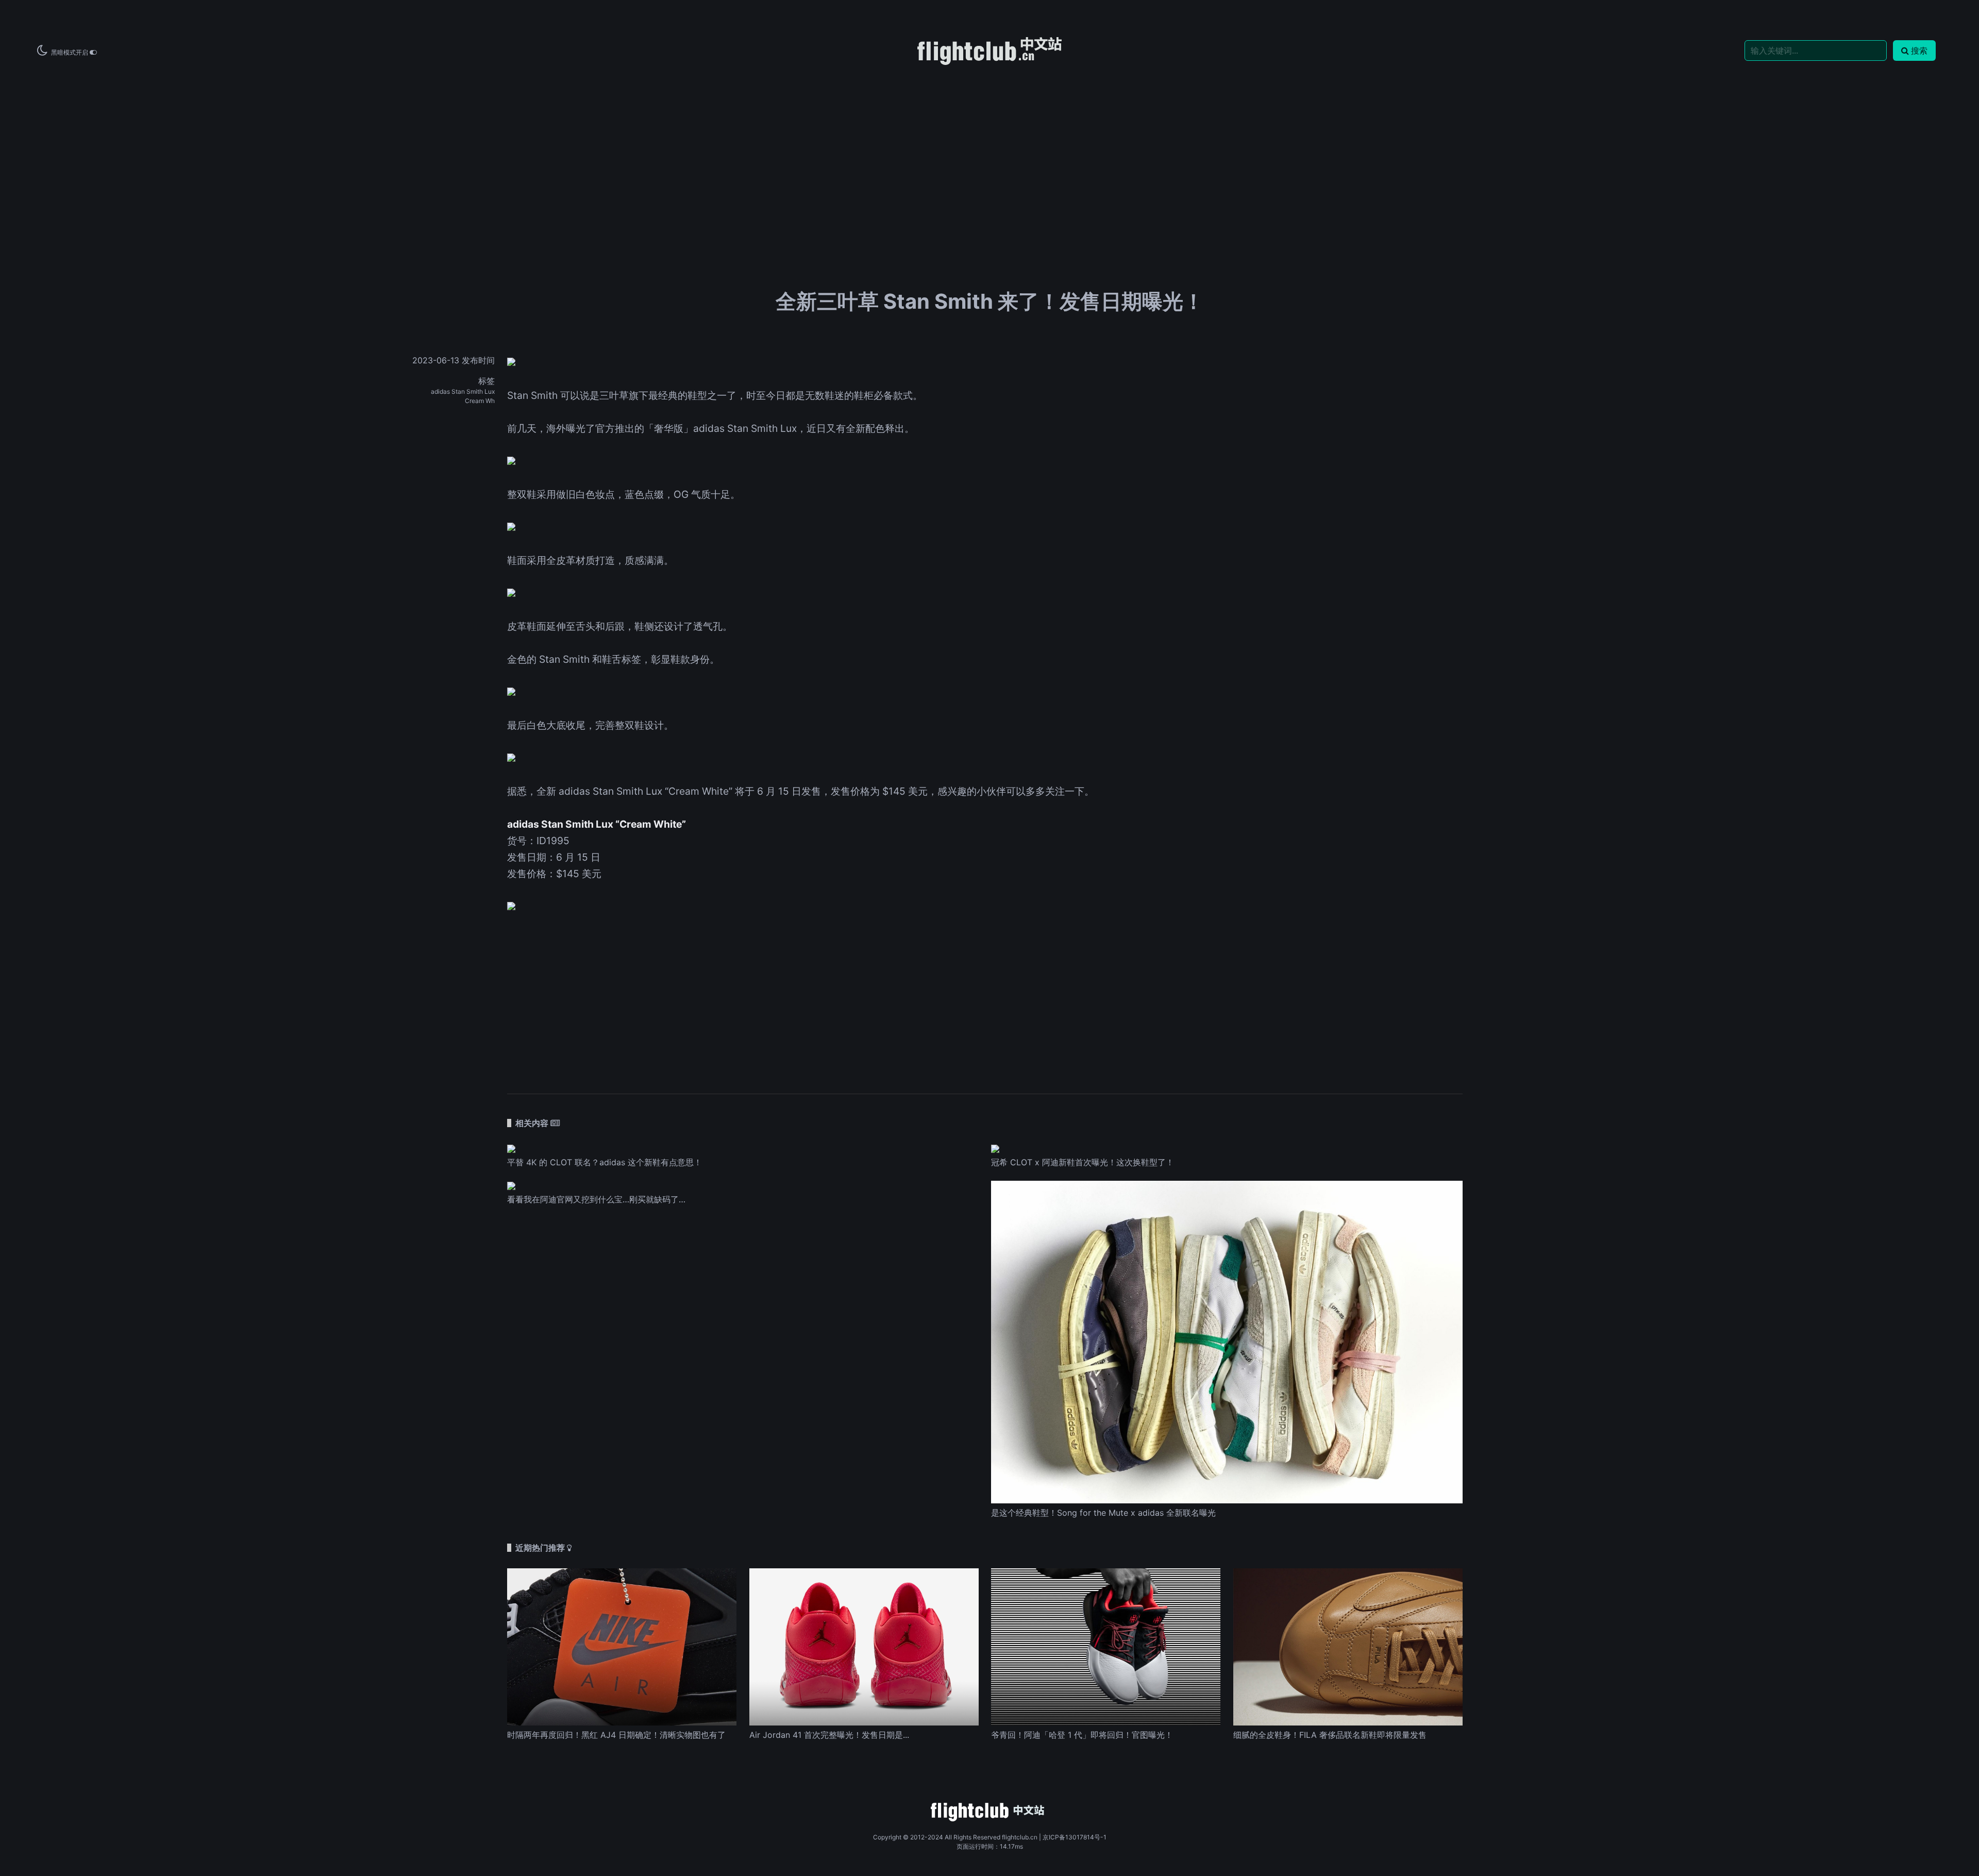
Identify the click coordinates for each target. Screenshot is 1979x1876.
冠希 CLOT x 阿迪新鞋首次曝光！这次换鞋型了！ (1083, 1162)
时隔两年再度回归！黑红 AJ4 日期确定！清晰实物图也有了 (616, 1735)
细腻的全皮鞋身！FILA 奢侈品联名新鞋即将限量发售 (1330, 1735)
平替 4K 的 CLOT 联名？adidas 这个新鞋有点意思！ (605, 1162)
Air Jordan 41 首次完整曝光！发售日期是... (829, 1735)
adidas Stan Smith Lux (463, 391)
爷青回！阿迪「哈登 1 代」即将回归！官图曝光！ (1082, 1735)
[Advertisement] (989, 145)
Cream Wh (480, 401)
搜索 (1919, 51)
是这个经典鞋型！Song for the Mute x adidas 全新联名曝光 (1103, 1513)
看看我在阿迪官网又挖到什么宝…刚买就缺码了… (596, 1199)
